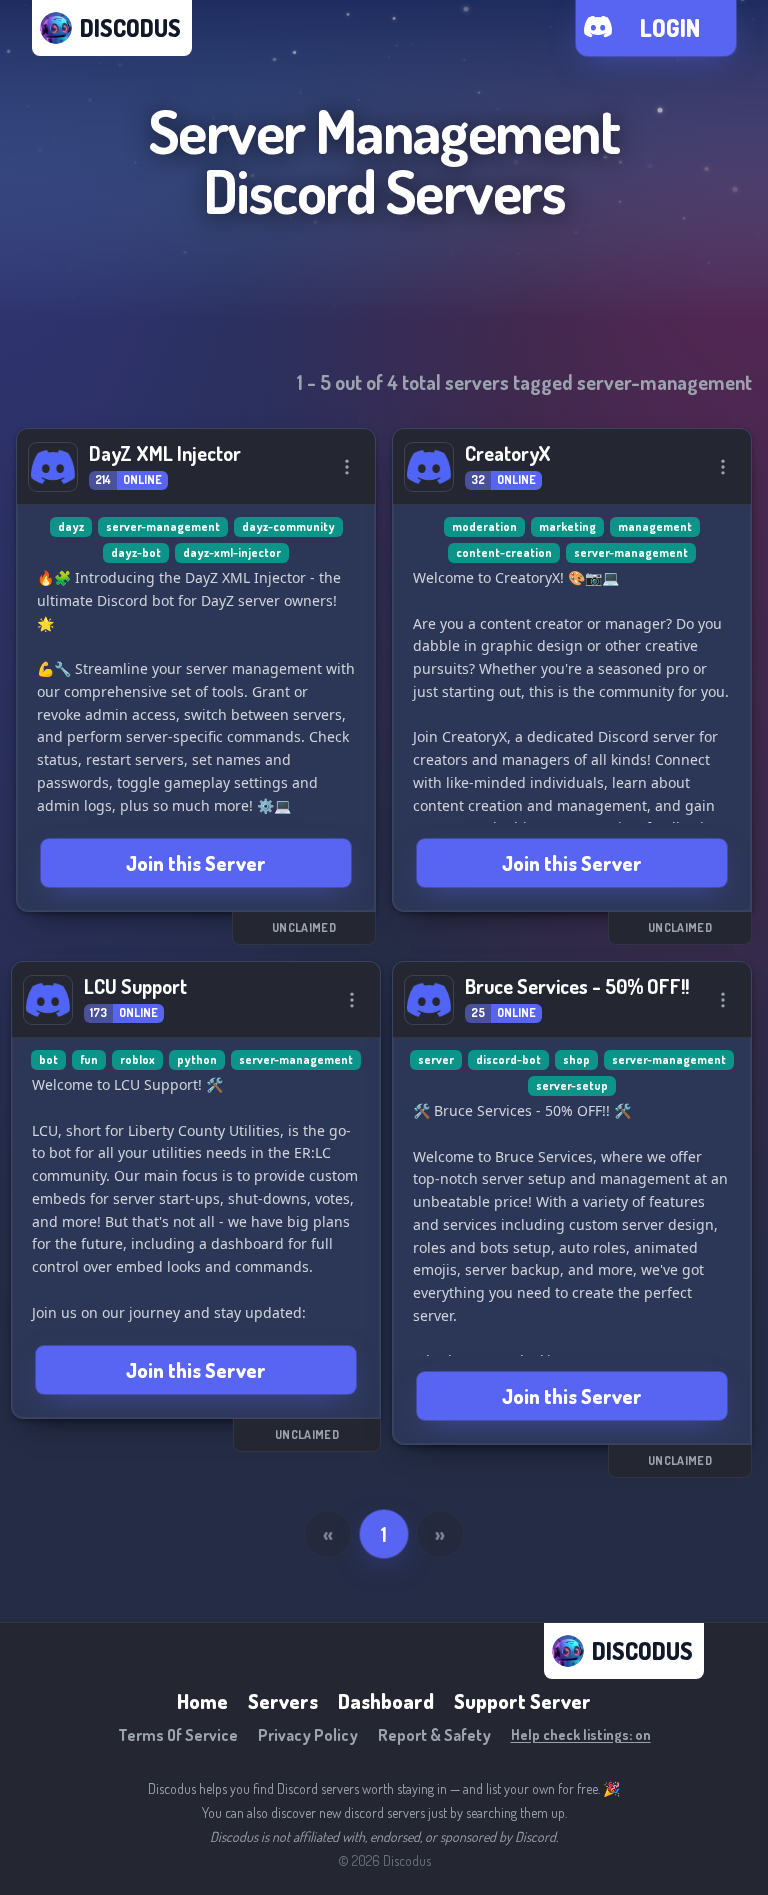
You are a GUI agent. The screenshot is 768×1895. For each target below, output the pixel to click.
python (197, 1059)
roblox (137, 1059)
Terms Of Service (178, 1735)
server (436, 1059)
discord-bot (508, 1059)
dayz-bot (136, 552)
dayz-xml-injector (232, 552)
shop (576, 1059)
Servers (283, 1701)
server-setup (572, 1085)
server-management (163, 526)
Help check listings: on (581, 1734)
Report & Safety (434, 1735)
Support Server (522, 1701)
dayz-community (288, 526)
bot (48, 1059)
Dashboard (386, 1701)
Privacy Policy (308, 1735)
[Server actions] (347, 467)
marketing (567, 526)
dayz (71, 526)
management (655, 526)
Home (202, 1701)
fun (89, 1059)
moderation (484, 526)
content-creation (504, 552)
